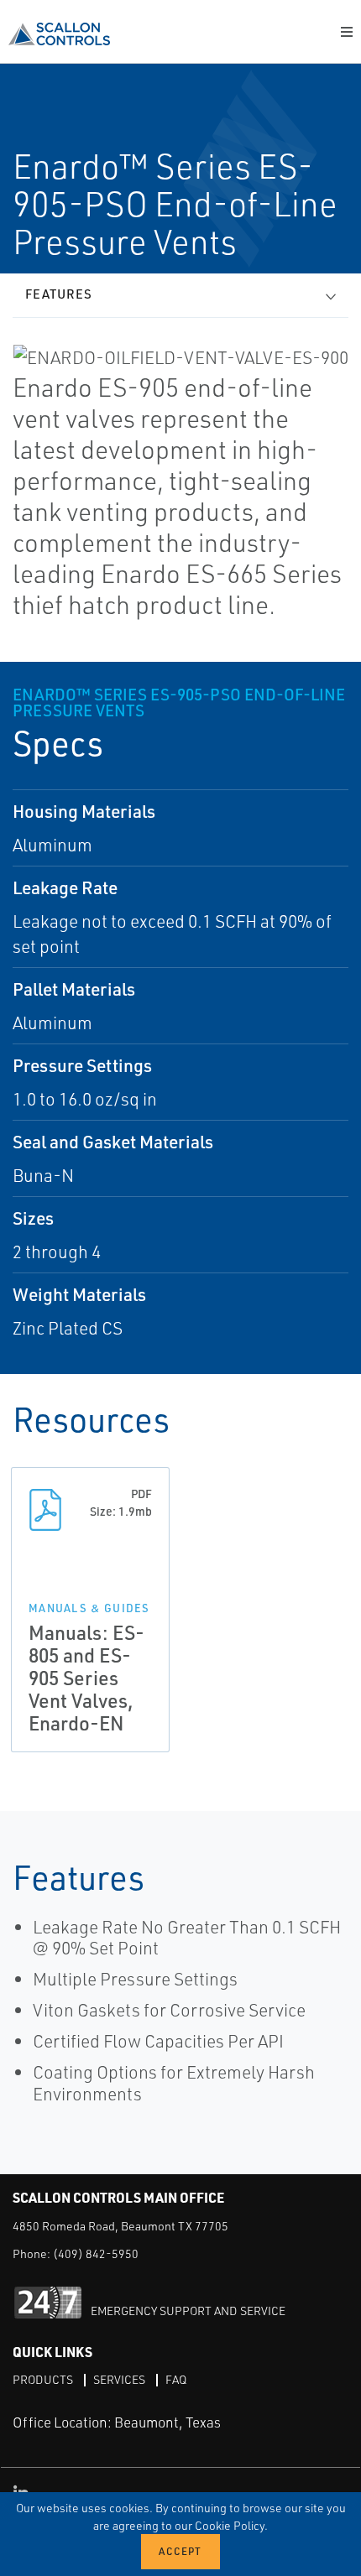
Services (119, 2379)
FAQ (176, 2379)
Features (59, 294)
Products (43, 2379)
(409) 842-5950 (96, 2253)
